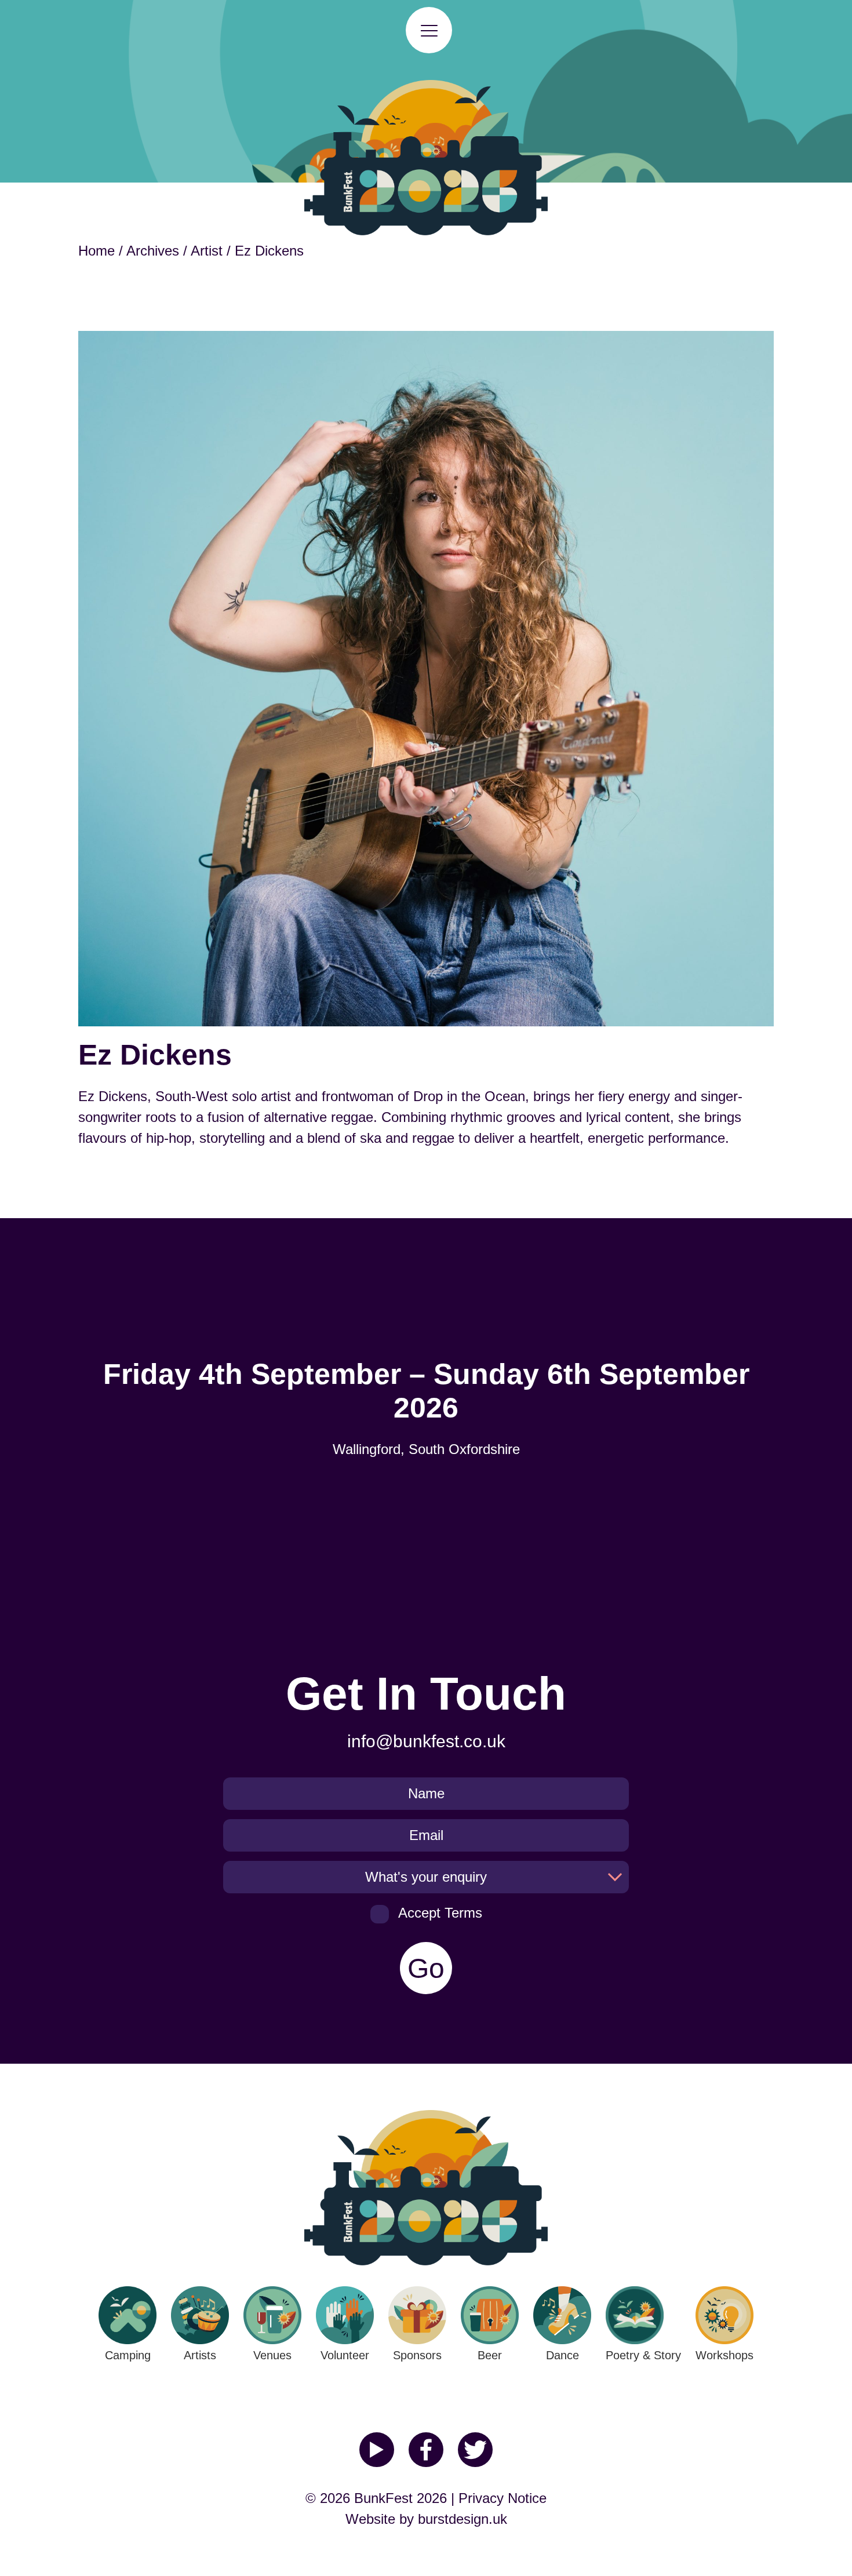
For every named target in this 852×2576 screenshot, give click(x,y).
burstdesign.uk (463, 2519)
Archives (153, 251)
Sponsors (417, 2355)
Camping (128, 2355)
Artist (207, 251)
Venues (272, 2355)
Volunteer (345, 2355)
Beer (490, 2355)
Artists (200, 2355)
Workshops (724, 2355)
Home (97, 251)
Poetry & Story (643, 2355)
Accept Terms (440, 1913)
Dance (562, 2355)
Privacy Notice (503, 2498)
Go (426, 1968)
